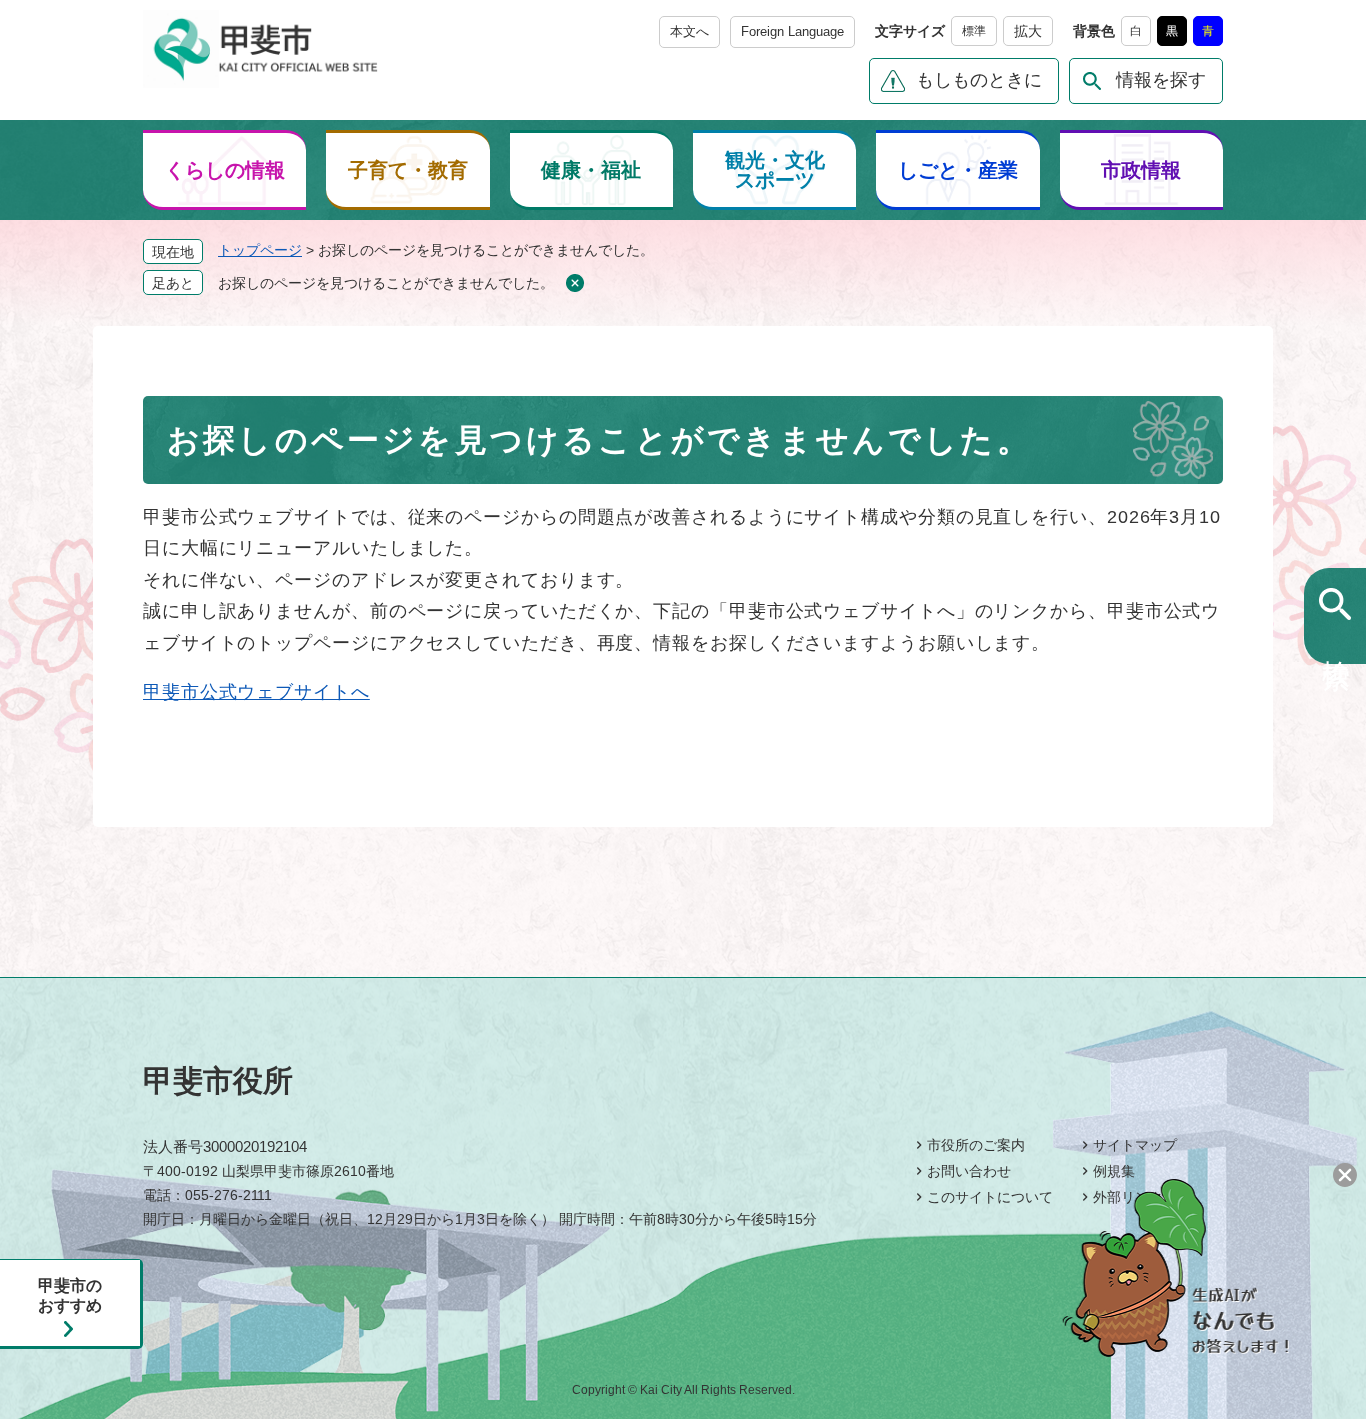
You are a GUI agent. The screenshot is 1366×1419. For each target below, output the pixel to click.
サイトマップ (1135, 1145)
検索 (1335, 641)
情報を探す (1161, 80)
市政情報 (1141, 170)
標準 (974, 31)
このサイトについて (990, 1197)
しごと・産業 (958, 170)
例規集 (1114, 1171)
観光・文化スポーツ (775, 170)
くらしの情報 (225, 170)
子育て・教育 (408, 170)
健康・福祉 (591, 170)
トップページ (260, 250)
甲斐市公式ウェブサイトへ (256, 692)
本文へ (689, 31)
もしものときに (979, 80)
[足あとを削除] (574, 283)
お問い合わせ (969, 1171)
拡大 (1028, 31)
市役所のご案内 (976, 1145)
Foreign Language (792, 31)
